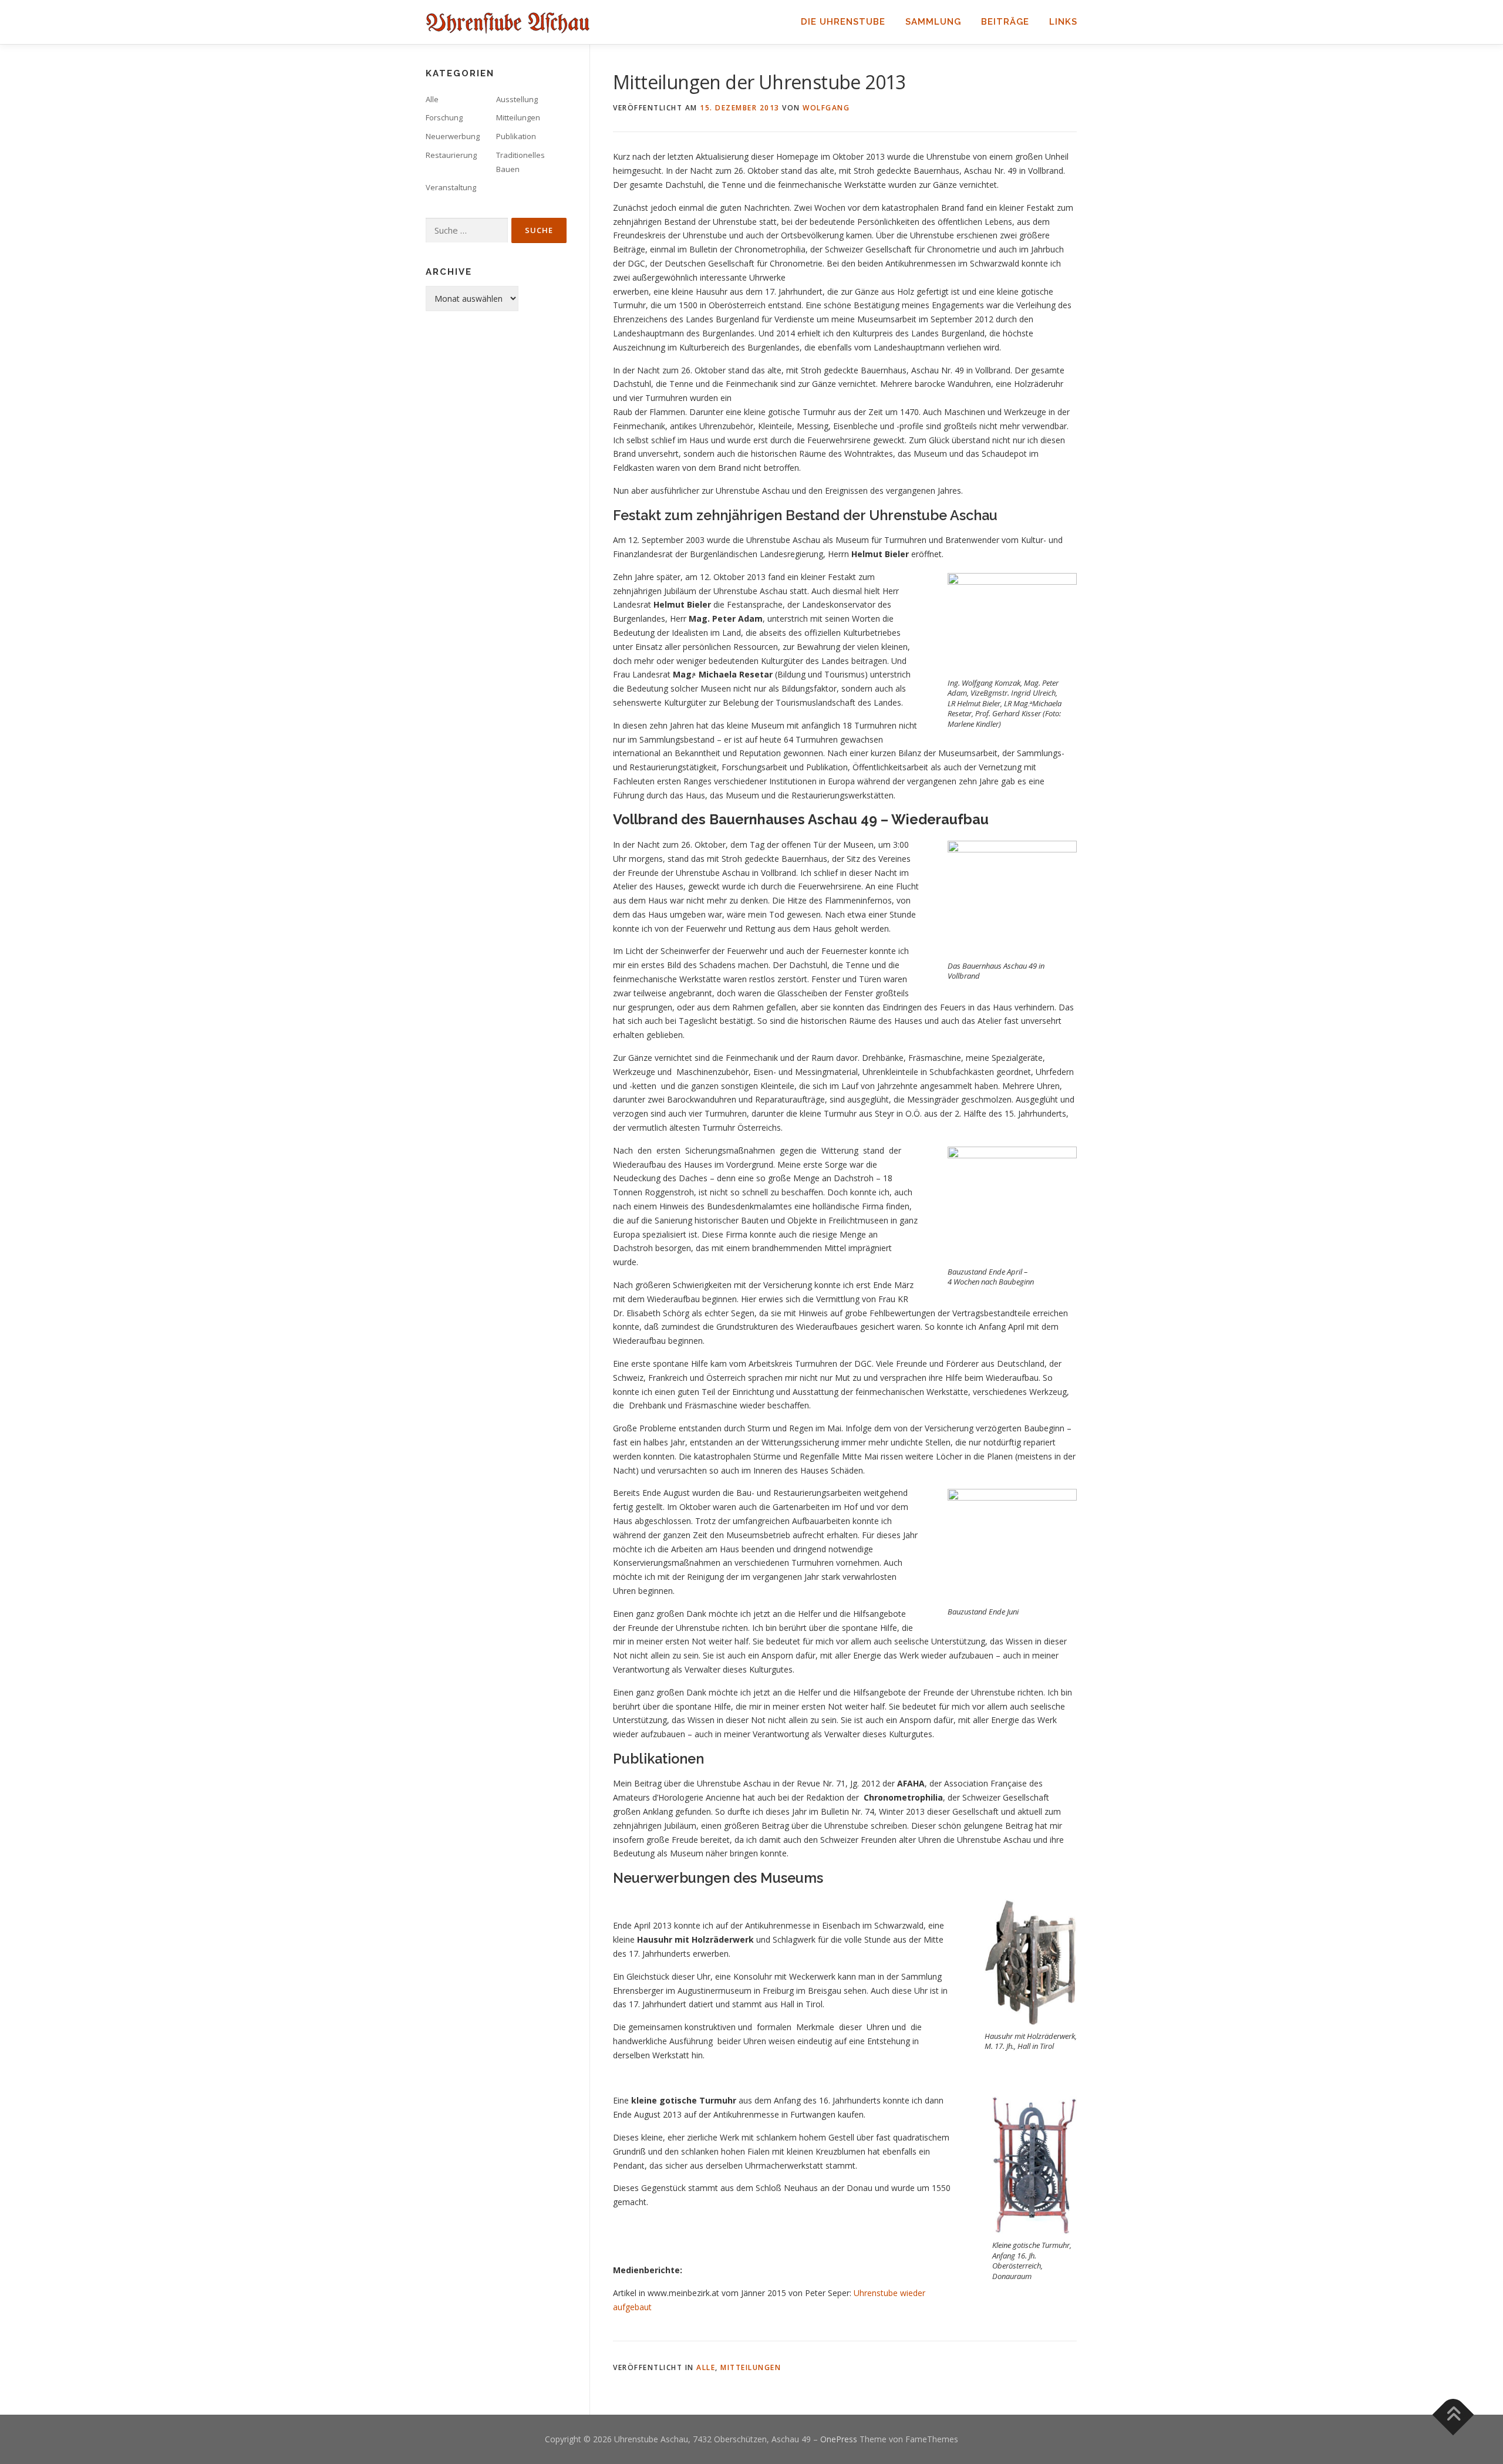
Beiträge (1005, 22)
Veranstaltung (451, 187)
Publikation (516, 136)
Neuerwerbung (453, 136)
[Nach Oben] (1453, 2415)
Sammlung (933, 22)
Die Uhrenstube (843, 22)
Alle (706, 2367)
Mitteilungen (751, 2367)
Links (1063, 22)
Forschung (444, 117)
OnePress (839, 2439)
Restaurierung (451, 155)
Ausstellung (517, 99)
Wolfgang (826, 108)
